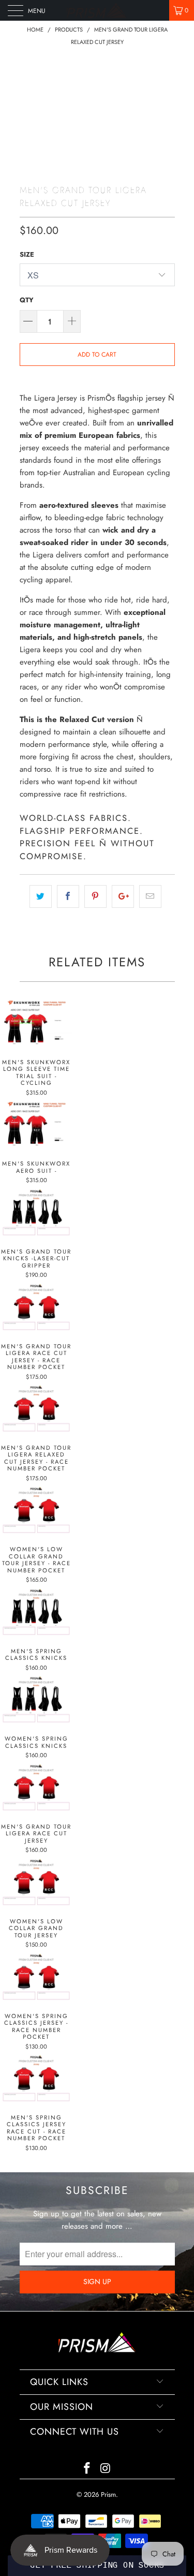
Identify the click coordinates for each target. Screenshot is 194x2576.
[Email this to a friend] (150, 896)
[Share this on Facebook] (68, 896)
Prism (108, 2494)
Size (27, 254)
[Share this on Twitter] (41, 896)
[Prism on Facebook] (87, 2469)
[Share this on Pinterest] (95, 896)
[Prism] (97, 10)
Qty (27, 300)
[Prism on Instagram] (106, 2469)
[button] (97, 2566)
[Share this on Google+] (123, 896)
